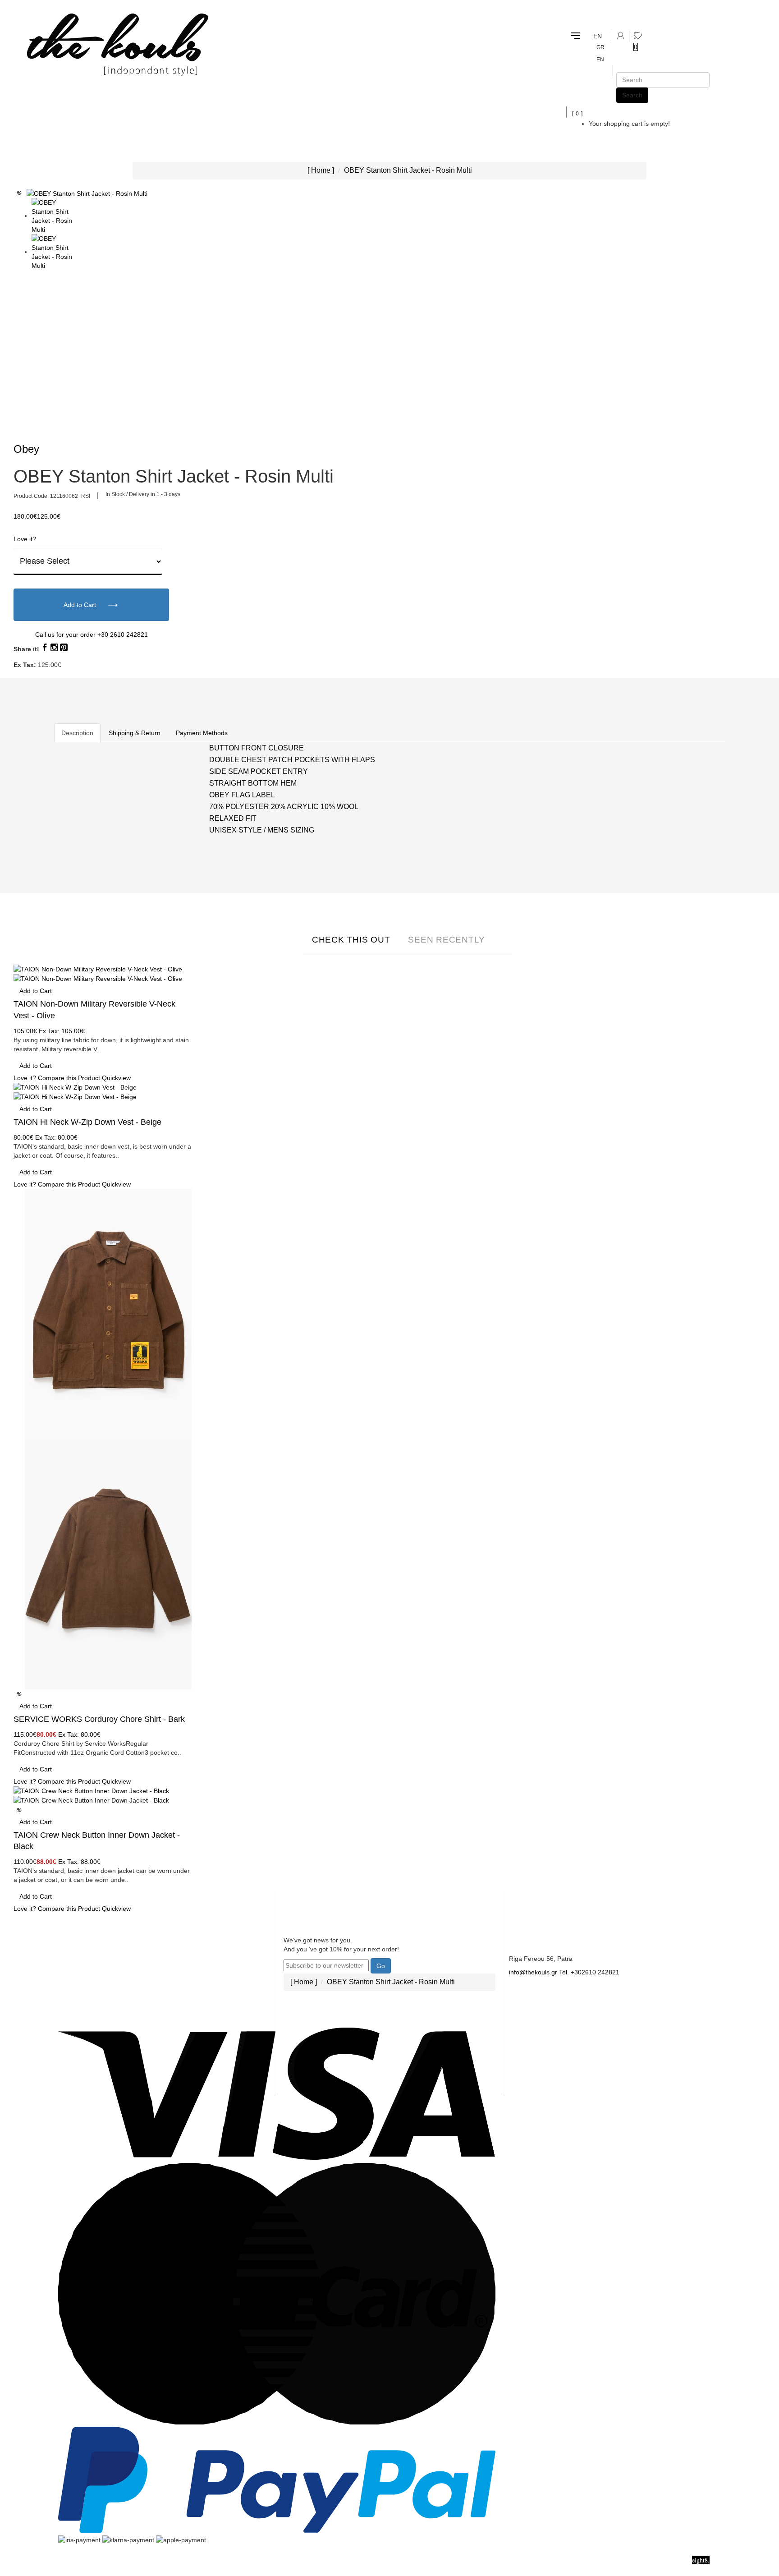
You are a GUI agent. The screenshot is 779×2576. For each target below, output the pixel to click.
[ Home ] (321, 170)
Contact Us (527, 1940)
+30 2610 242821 (123, 635)
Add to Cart (81, 605)
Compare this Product (69, 1078)
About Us (186, 1940)
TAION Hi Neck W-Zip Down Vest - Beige (87, 1122)
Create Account (89, 1940)
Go (381, 1966)
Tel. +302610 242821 (589, 1972)
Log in (75, 1959)
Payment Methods (202, 733)
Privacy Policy (194, 2014)
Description (77, 733)
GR (600, 47)
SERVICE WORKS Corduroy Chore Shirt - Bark (99, 1719)
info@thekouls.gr (533, 1972)
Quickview (116, 1078)
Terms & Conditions (202, 1996)
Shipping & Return (135, 733)
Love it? (25, 539)
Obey (26, 449)
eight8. (701, 2560)
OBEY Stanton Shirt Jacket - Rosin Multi (408, 170)
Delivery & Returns (201, 1959)
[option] (53, 216)
